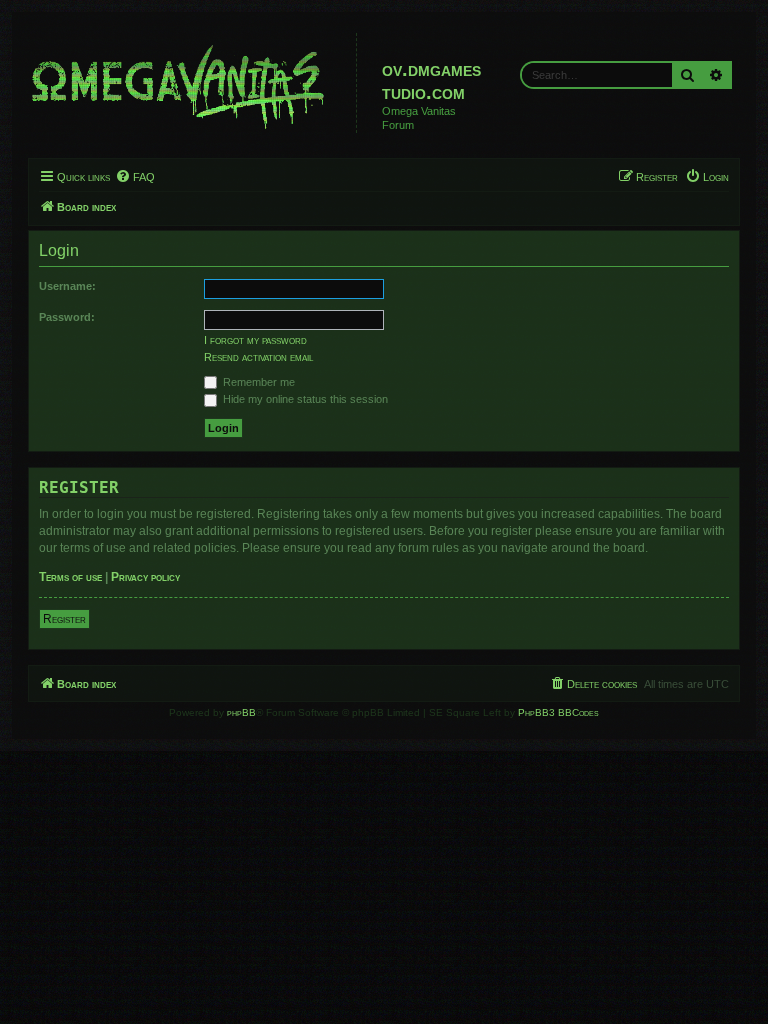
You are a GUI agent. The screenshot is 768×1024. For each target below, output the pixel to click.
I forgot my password (255, 340)
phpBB (241, 712)
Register (64, 619)
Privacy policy (145, 577)
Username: (67, 286)
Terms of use (70, 577)
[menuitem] (135, 177)
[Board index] (195, 83)
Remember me (257, 382)
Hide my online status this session (304, 399)
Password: (67, 317)
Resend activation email (258, 357)
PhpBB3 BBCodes (558, 712)
